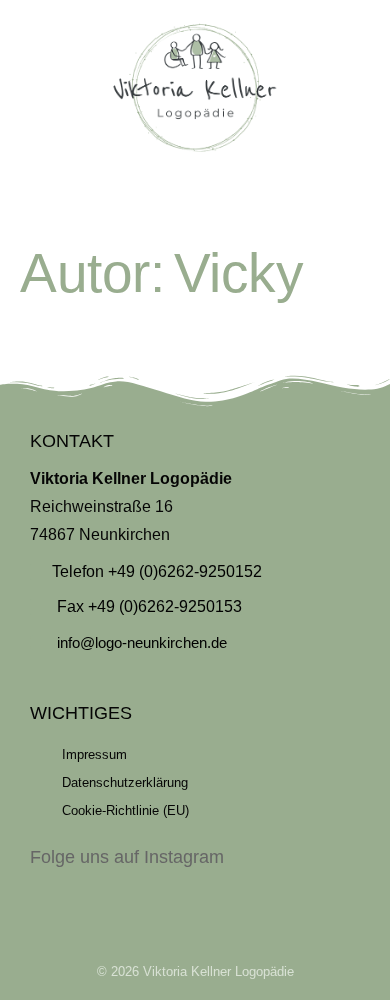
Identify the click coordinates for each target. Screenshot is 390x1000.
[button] (195, 199)
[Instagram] (195, 888)
